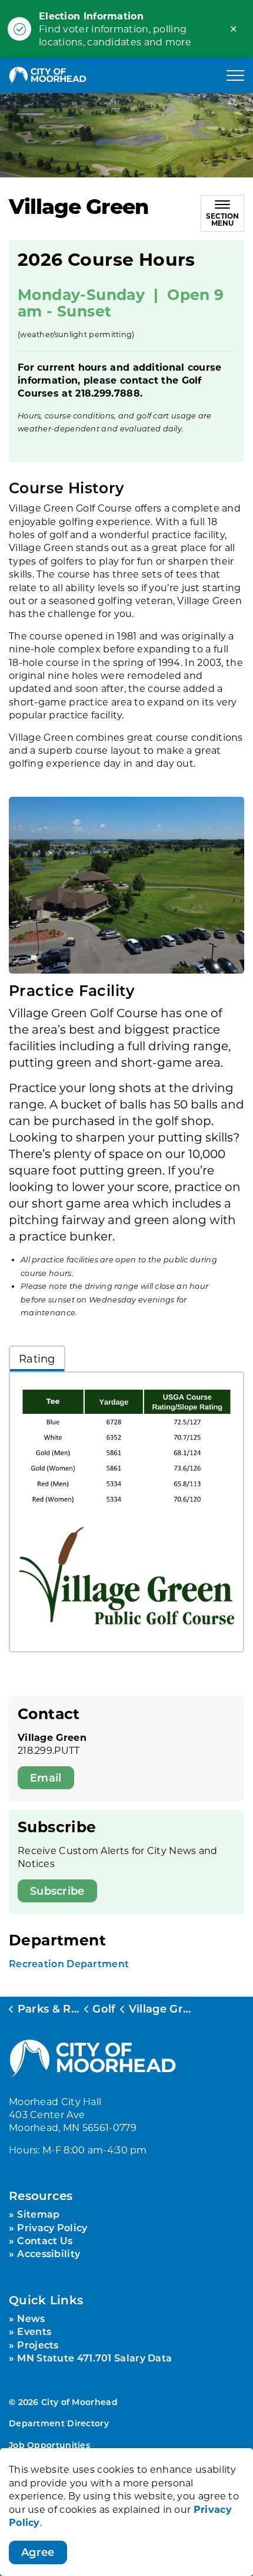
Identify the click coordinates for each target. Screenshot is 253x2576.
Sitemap (38, 2214)
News (31, 2318)
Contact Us (45, 2240)
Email (46, 1777)
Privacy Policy (52, 2227)
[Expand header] (235, 75)
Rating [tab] (37, 1358)
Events (34, 2331)
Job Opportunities (49, 2445)
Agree (38, 2552)
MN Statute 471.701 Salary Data (94, 2358)
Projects (38, 2345)
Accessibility (49, 2253)
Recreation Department (69, 1963)
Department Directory (59, 2423)
